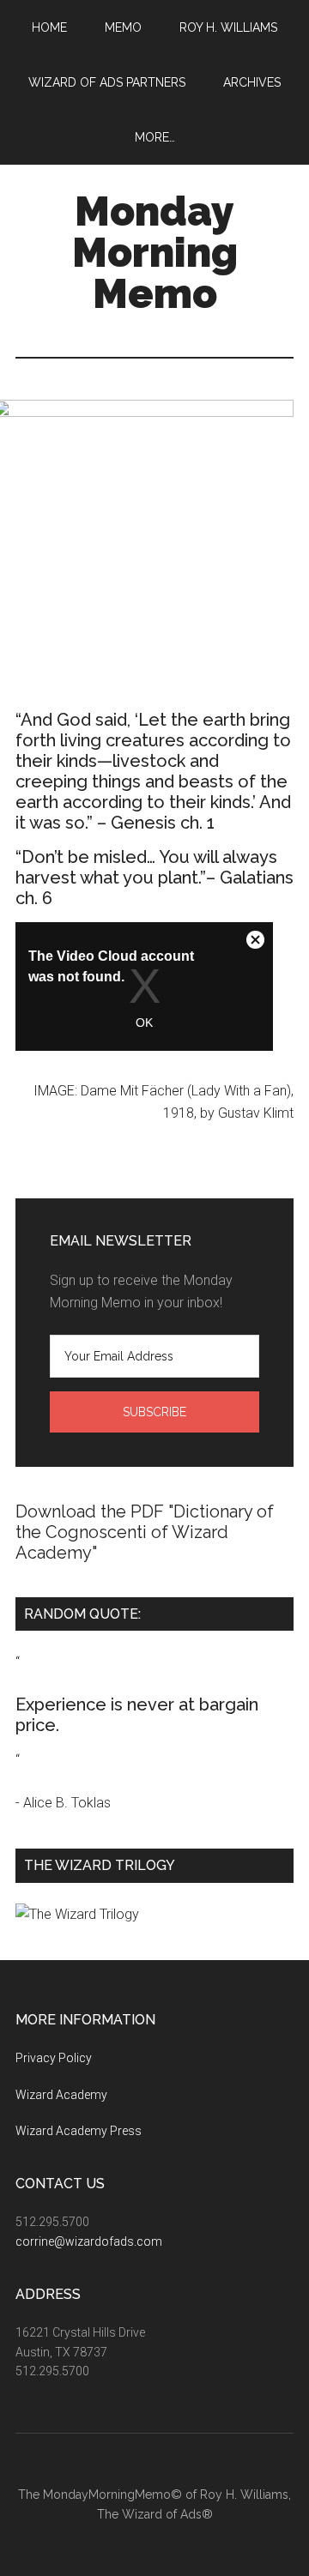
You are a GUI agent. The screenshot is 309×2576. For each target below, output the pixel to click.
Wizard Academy (61, 2095)
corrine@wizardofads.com (89, 2241)
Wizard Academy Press (79, 2131)
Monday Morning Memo (155, 252)
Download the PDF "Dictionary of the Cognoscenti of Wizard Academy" (145, 1532)
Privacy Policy (54, 2058)
